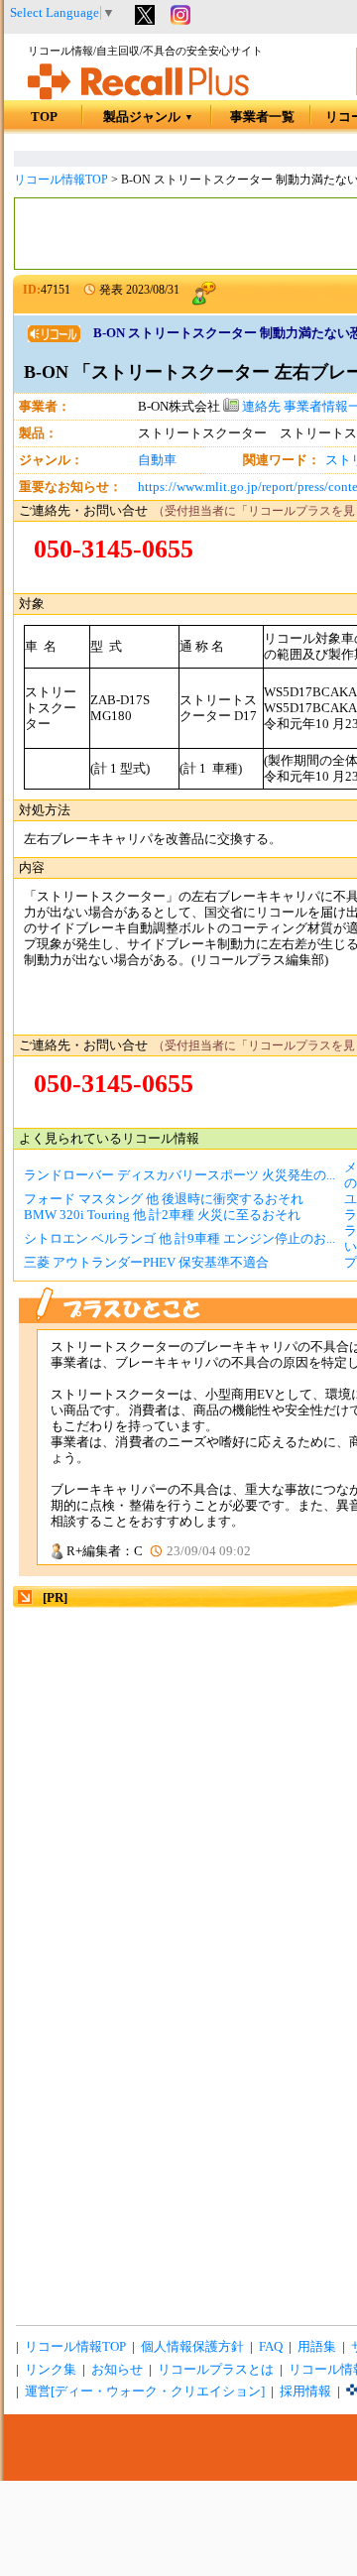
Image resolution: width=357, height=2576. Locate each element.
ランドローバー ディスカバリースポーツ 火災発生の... (179, 1175)
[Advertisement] (178, 1789)
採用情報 (305, 2392)
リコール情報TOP (61, 180)
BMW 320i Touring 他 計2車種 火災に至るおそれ (162, 1215)
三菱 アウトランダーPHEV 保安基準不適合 (146, 1263)
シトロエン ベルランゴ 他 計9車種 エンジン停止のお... (179, 1239)
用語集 (317, 2347)
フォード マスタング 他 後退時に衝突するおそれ (164, 1199)
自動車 (157, 460)
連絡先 (260, 407)
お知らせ (117, 2370)
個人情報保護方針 (192, 2347)
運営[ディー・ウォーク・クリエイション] (145, 2392)
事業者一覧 (262, 117)
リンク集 (51, 2370)
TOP (44, 117)
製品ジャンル (148, 117)
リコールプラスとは (216, 2370)
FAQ (271, 2347)
